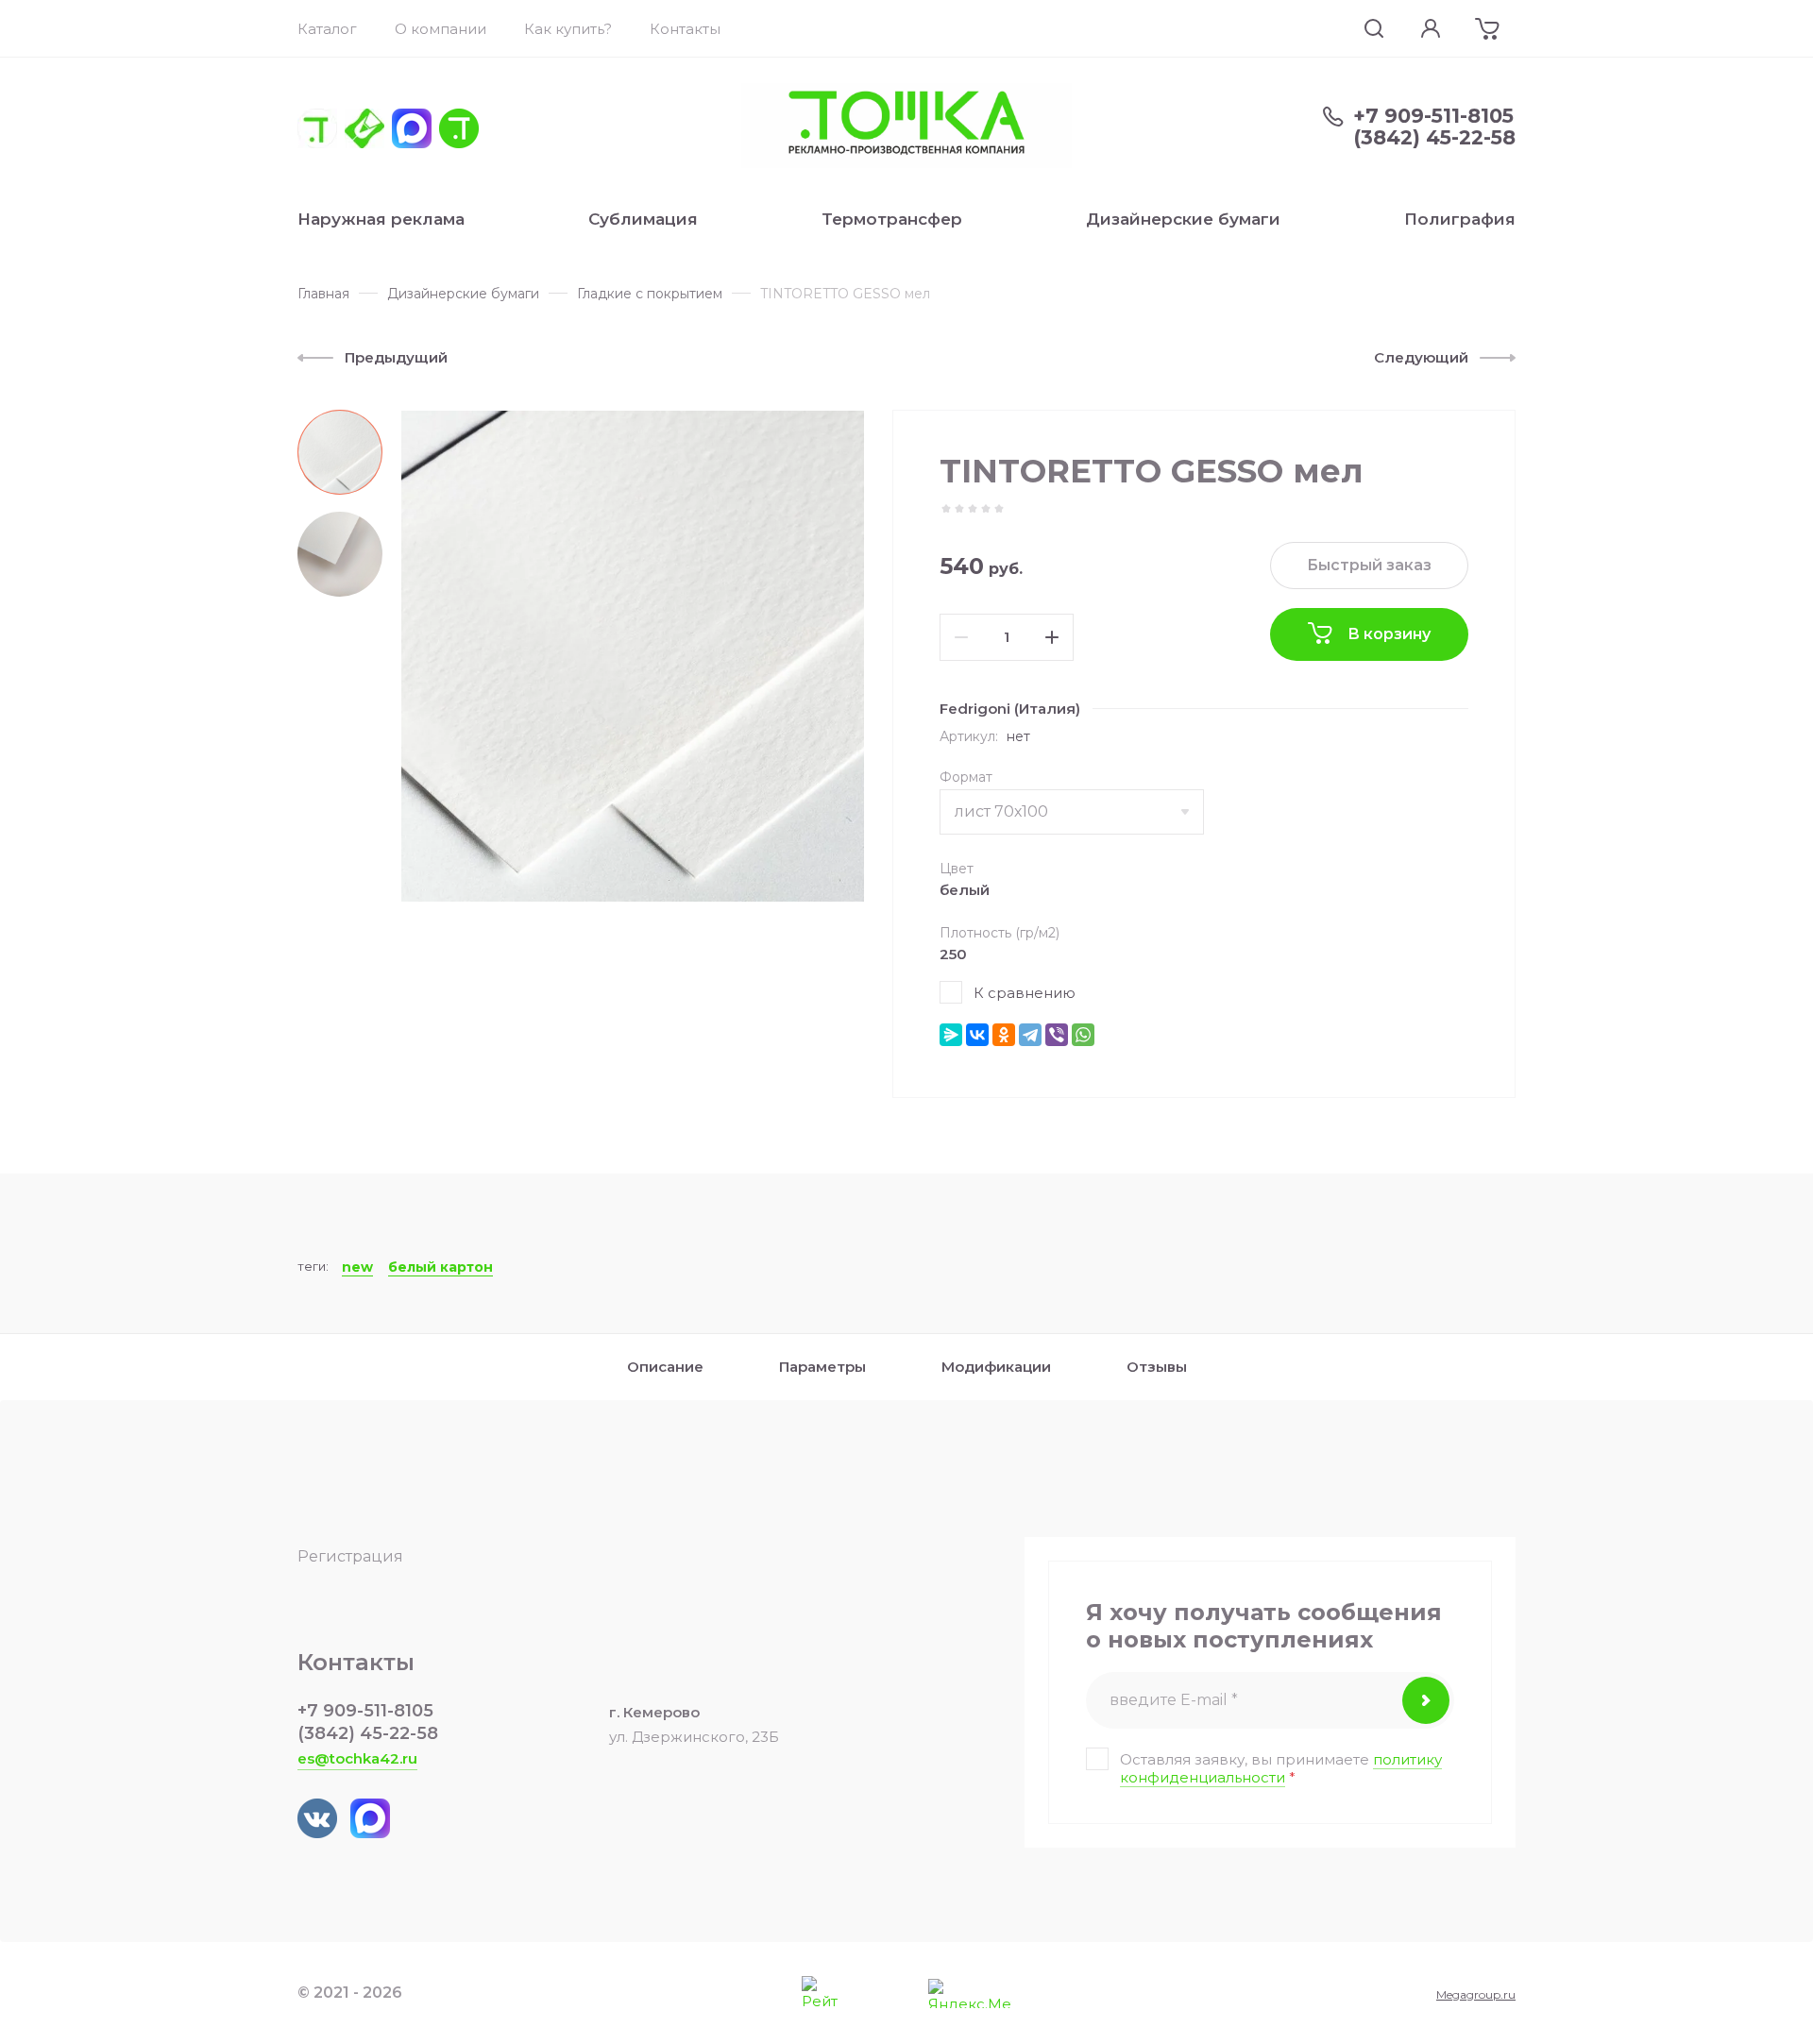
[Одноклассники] (1004, 1035)
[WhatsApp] (1083, 1035)
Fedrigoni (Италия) (1010, 709)
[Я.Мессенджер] (951, 1035)
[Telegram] (1030, 1035)
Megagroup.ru (1476, 1994)
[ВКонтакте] (977, 1035)
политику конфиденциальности (1281, 1768)
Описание (665, 1367)
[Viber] (1057, 1035)
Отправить (1426, 1700)
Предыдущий (396, 357)
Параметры (822, 1367)
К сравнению (1025, 993)
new (357, 1267)
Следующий (1421, 357)
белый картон (441, 1267)
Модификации (996, 1367)
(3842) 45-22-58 (1434, 137)
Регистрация (350, 1556)
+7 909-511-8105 (1433, 116)
